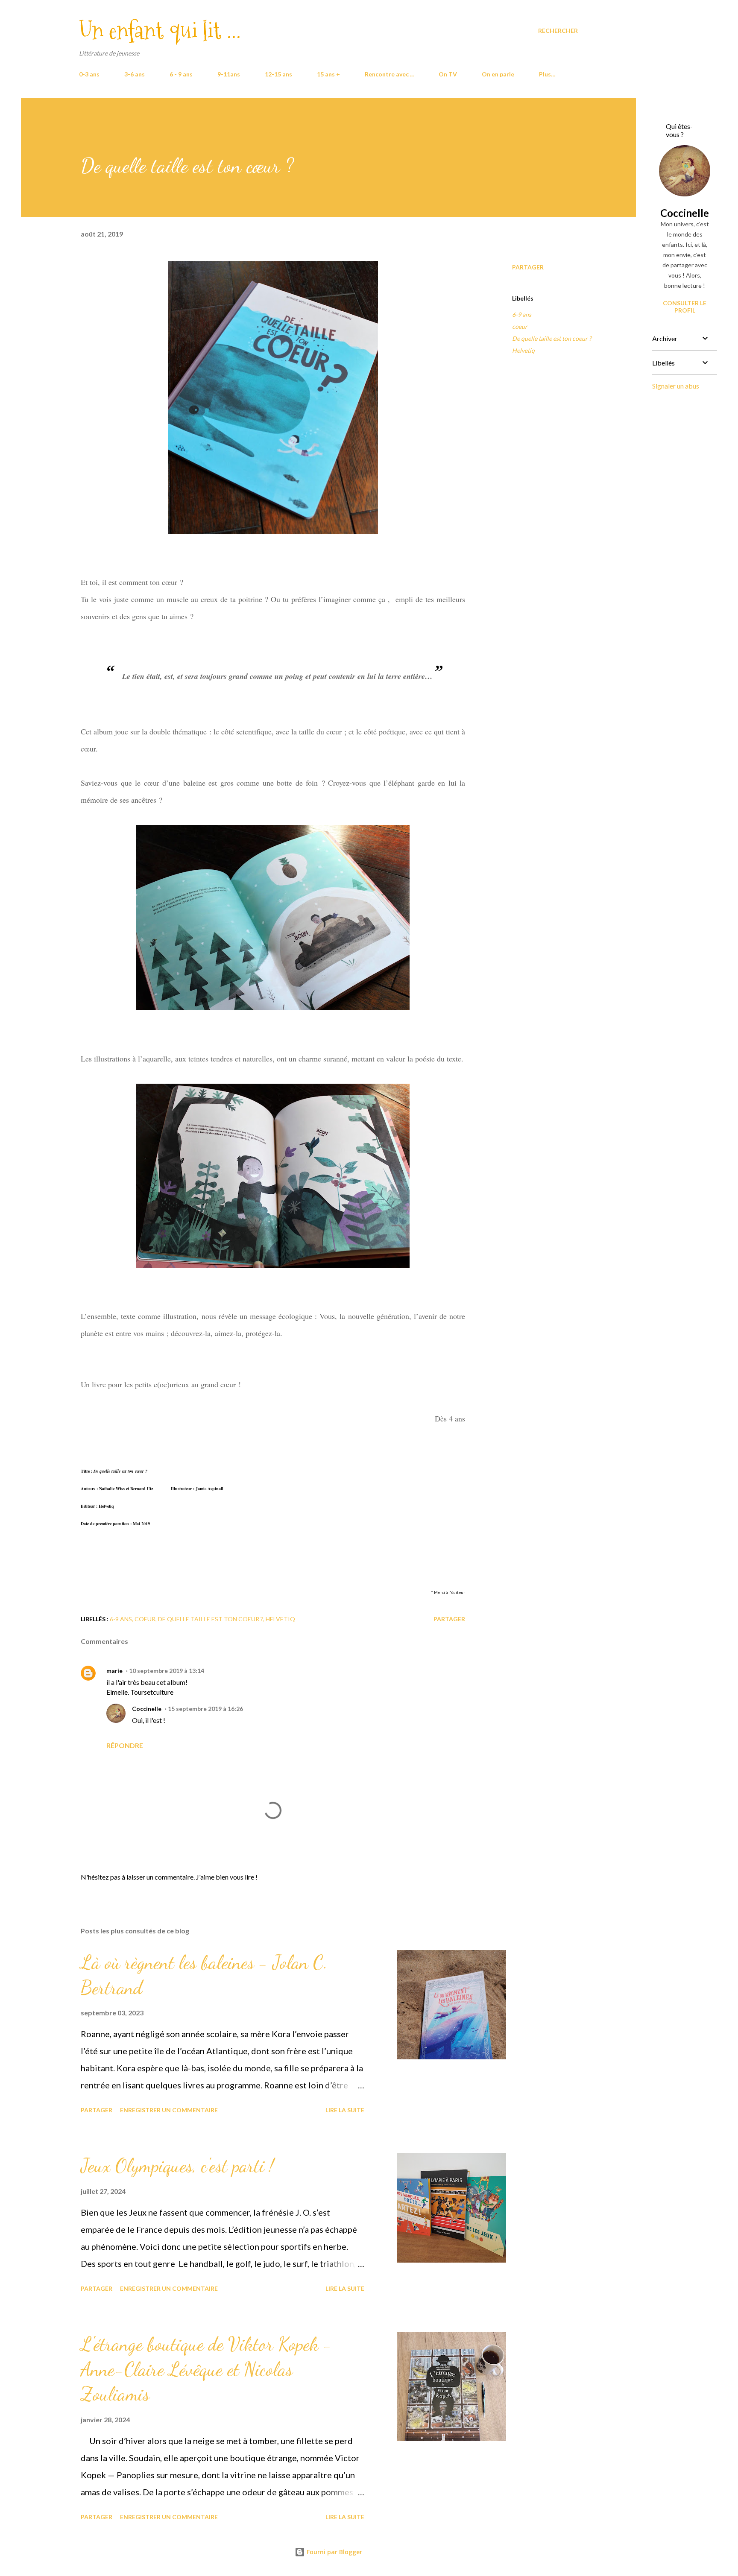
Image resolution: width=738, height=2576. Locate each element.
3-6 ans (135, 74)
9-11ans (229, 74)
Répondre (125, 1745)
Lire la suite (345, 2110)
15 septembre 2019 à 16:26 (205, 1709)
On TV (448, 74)
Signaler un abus (676, 386)
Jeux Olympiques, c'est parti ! (177, 2166)
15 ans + (328, 74)
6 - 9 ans (181, 74)
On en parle (498, 74)
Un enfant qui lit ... (160, 31)
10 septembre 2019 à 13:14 (167, 1671)
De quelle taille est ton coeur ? (552, 338)
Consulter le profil (685, 307)
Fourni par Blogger (334, 2552)
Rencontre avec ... (389, 74)
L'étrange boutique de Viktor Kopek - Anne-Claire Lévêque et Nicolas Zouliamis (206, 2369)
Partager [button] (528, 267)
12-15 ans (278, 74)
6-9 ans (522, 314)
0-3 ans (89, 74)
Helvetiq (523, 350)
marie (114, 1671)
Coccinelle (147, 1709)
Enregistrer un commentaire (169, 2110)
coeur (520, 326)
